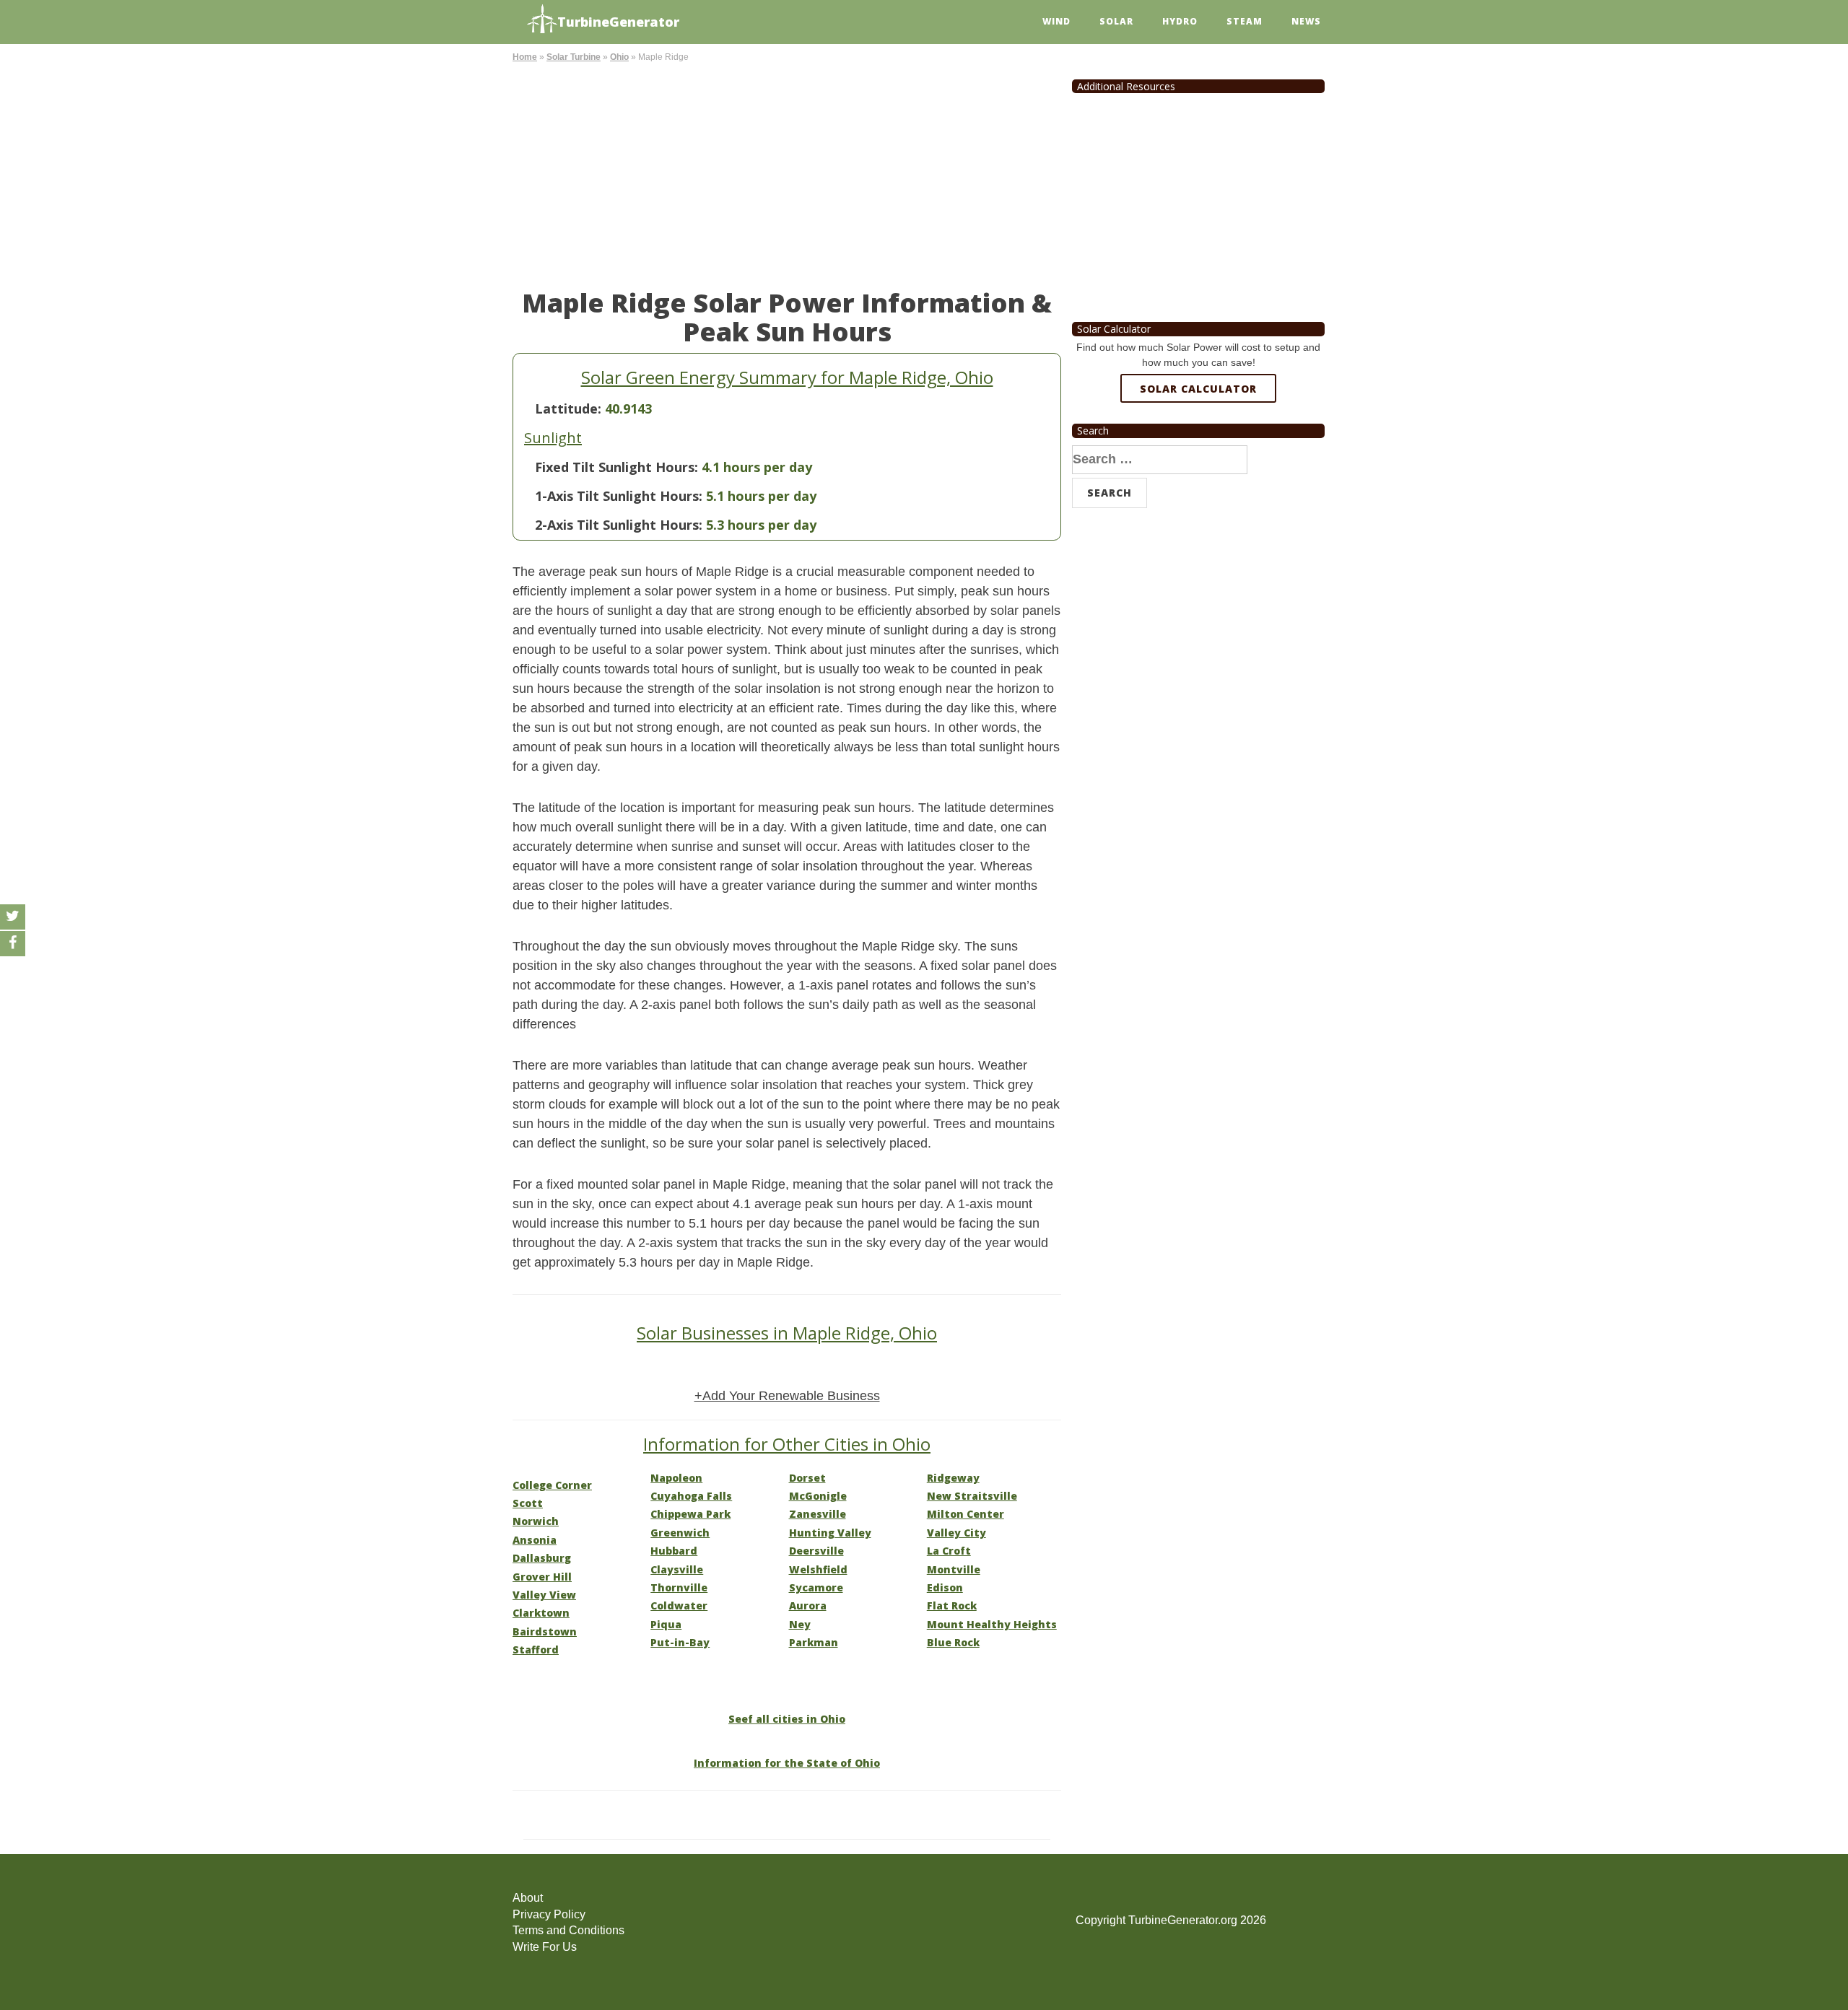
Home (525, 57)
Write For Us (545, 1947)
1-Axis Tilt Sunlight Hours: (619, 496)
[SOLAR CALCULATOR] (1198, 441)
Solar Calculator (1198, 389)
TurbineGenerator (618, 22)
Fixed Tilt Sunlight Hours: (616, 467)
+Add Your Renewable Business (787, 1396)
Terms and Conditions (568, 1930)
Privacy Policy (549, 1914)
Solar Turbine (574, 57)
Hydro (1180, 21)
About (528, 1898)
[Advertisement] (787, 173)
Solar (1116, 21)
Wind (1056, 21)
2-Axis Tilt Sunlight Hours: (619, 525)
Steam (1245, 21)
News (1306, 21)
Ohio (619, 57)
